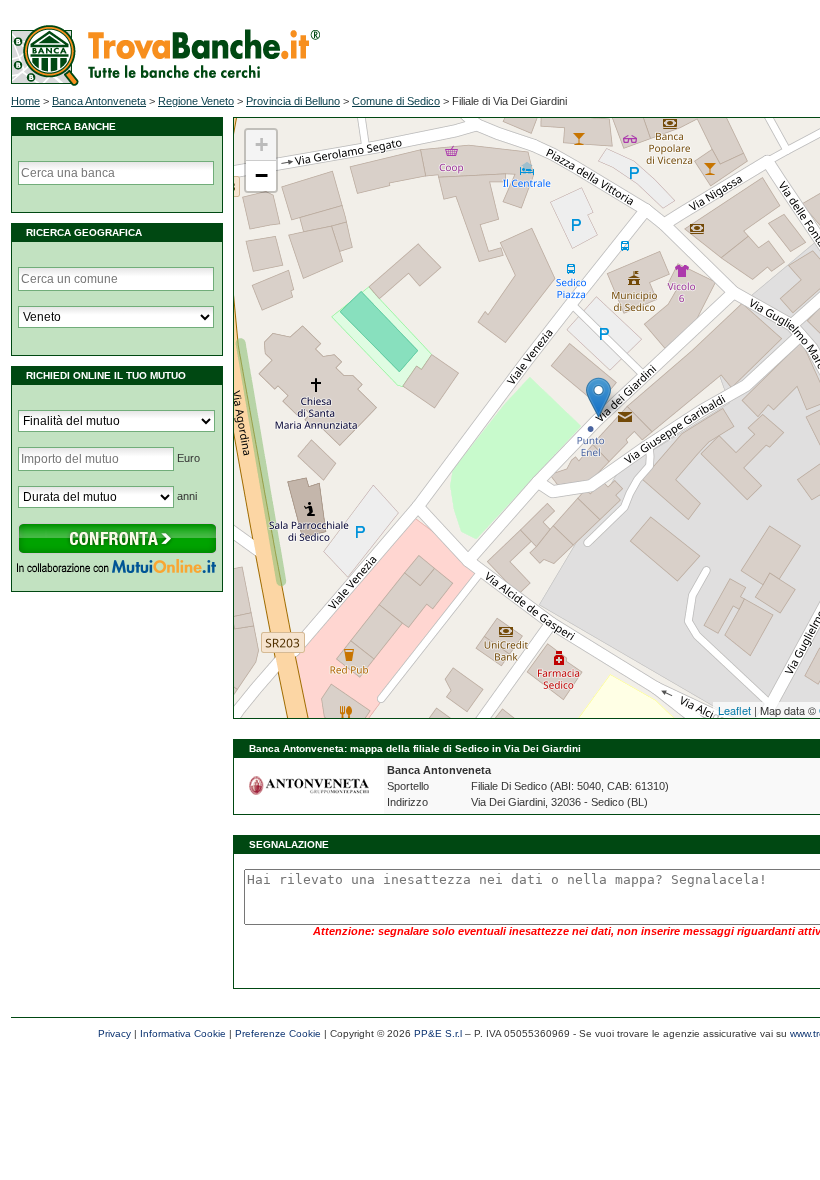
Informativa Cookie (183, 1033)
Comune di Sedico (396, 101)
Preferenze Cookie (278, 1033)
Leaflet (734, 710)
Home (25, 101)
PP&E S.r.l (438, 1033)
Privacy (114, 1033)
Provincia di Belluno (293, 101)
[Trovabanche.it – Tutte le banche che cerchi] (165, 82)
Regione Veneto (196, 101)
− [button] (261, 175)
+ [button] (261, 144)
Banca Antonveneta (99, 101)
